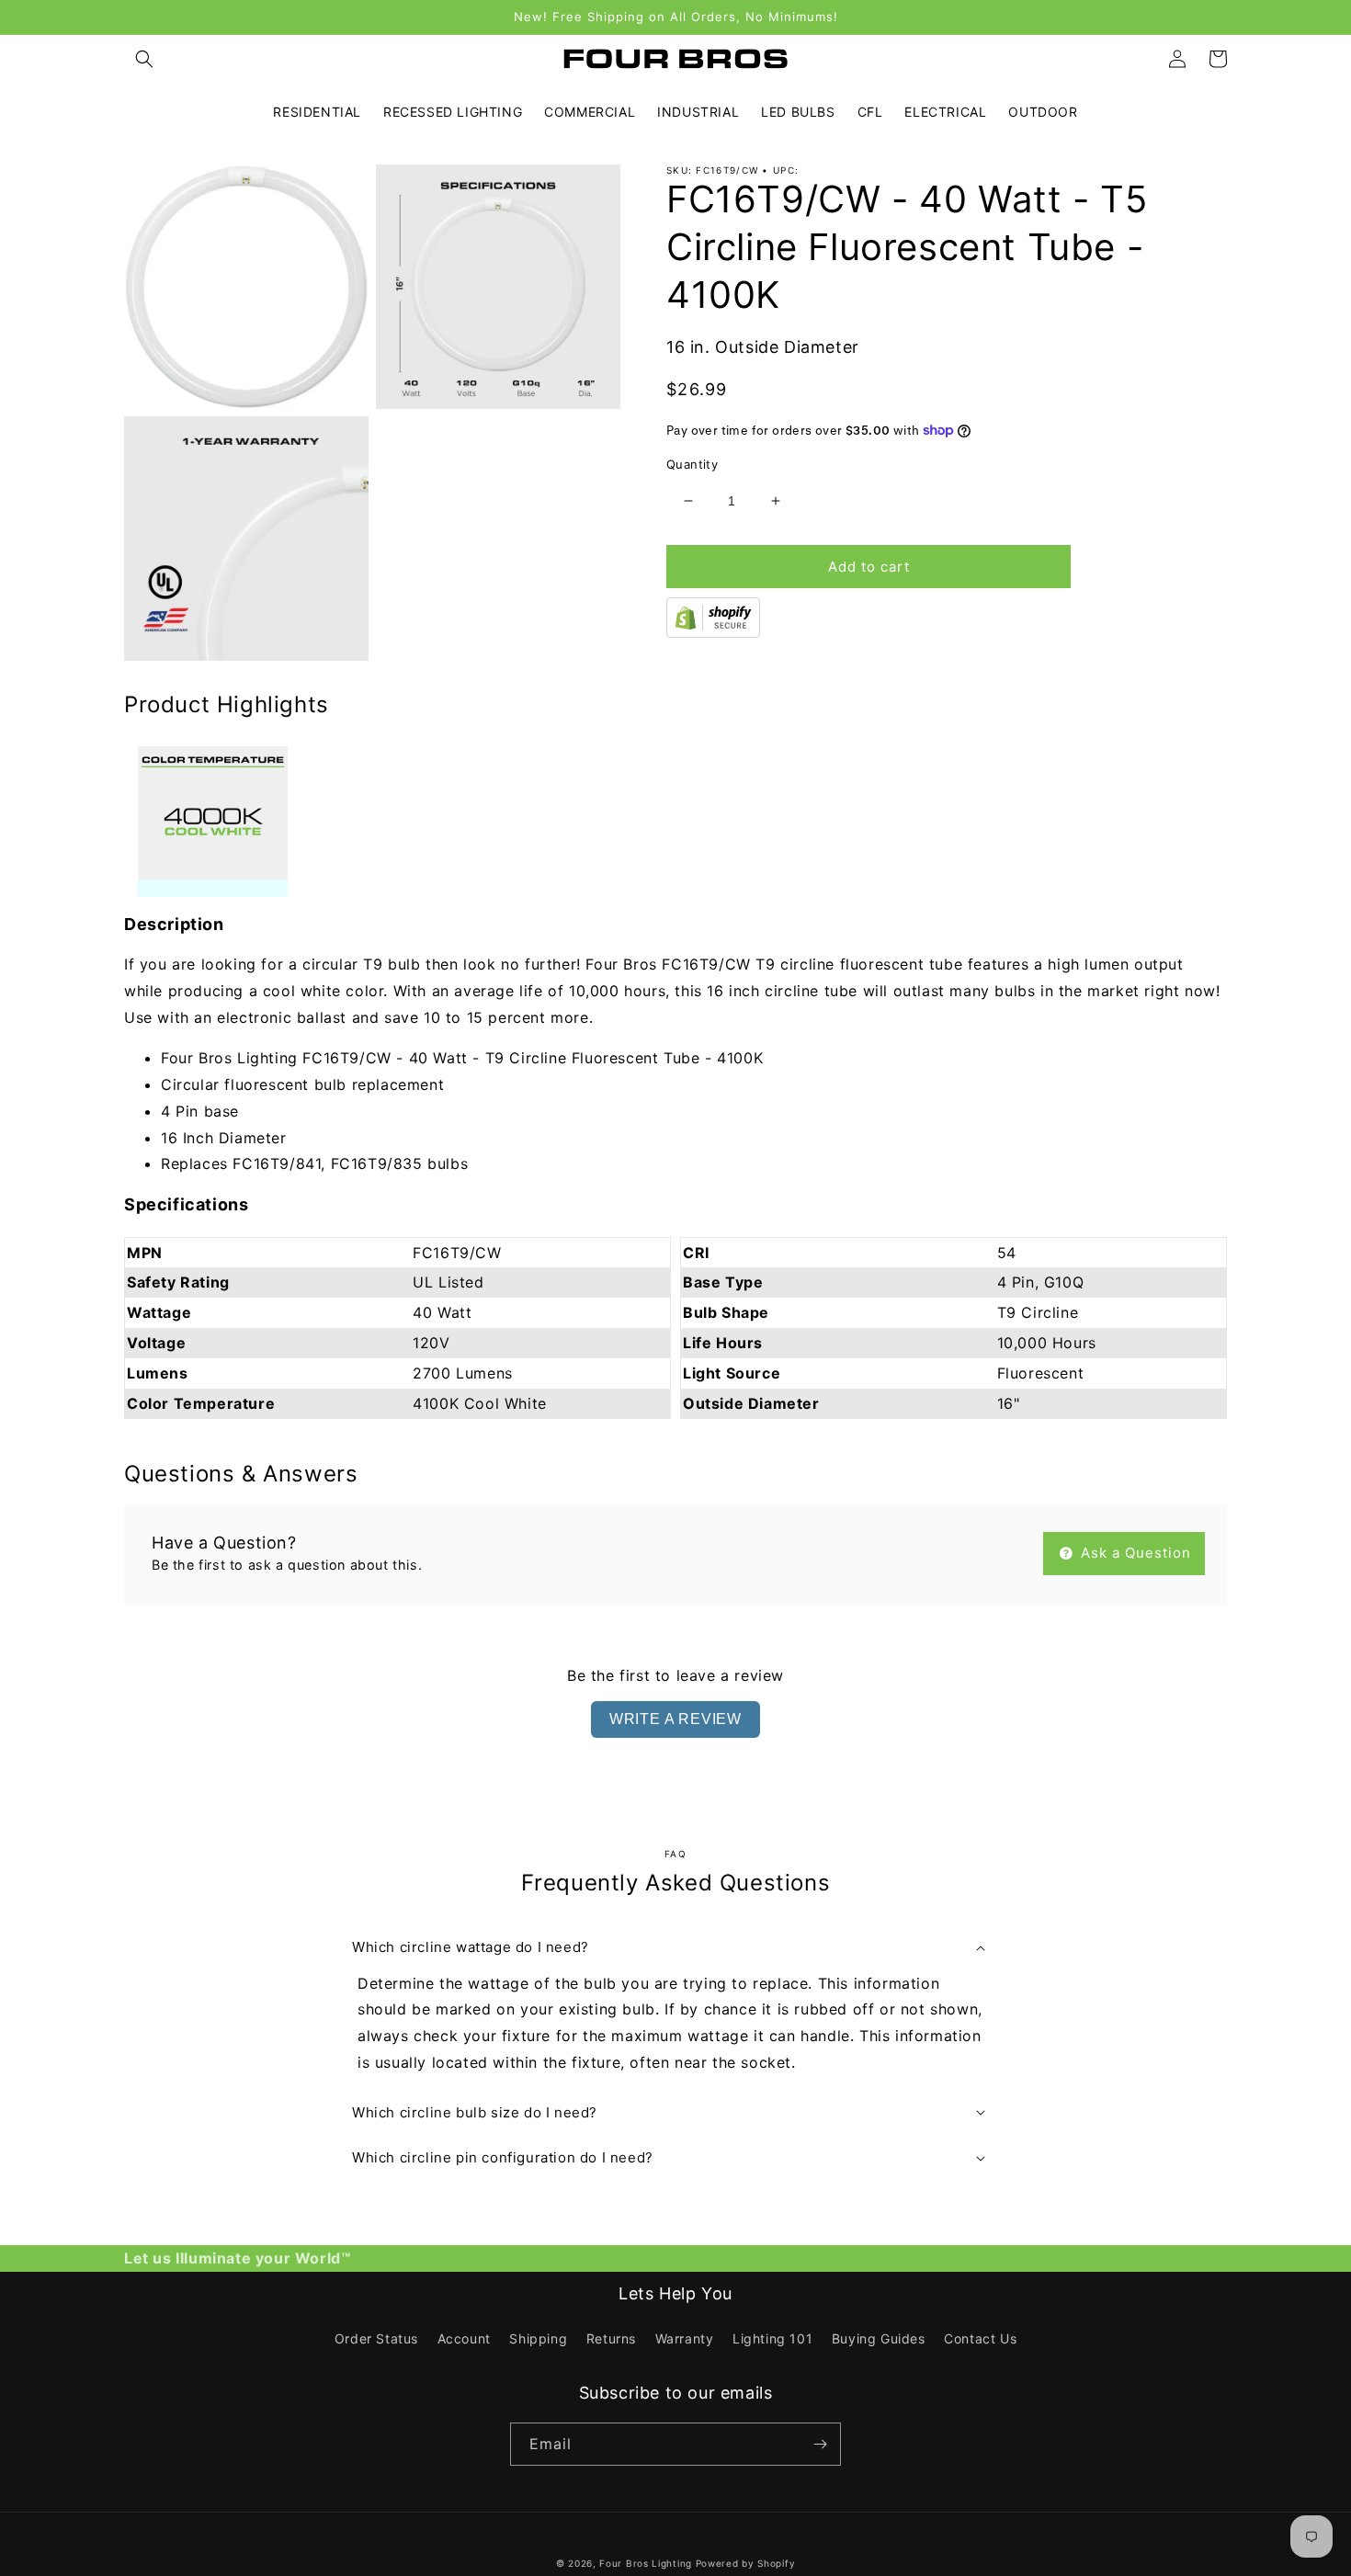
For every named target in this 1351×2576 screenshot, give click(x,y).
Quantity (692, 464)
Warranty (685, 2338)
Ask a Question (1134, 1553)
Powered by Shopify (746, 2563)
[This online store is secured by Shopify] (713, 632)
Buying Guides (879, 2338)
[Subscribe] (820, 2444)
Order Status (376, 2338)
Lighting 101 (772, 2338)
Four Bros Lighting (646, 2563)
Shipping (538, 2338)
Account (464, 2338)
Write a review (675, 1719)
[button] (144, 59)
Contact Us (980, 2338)
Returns (611, 2338)
